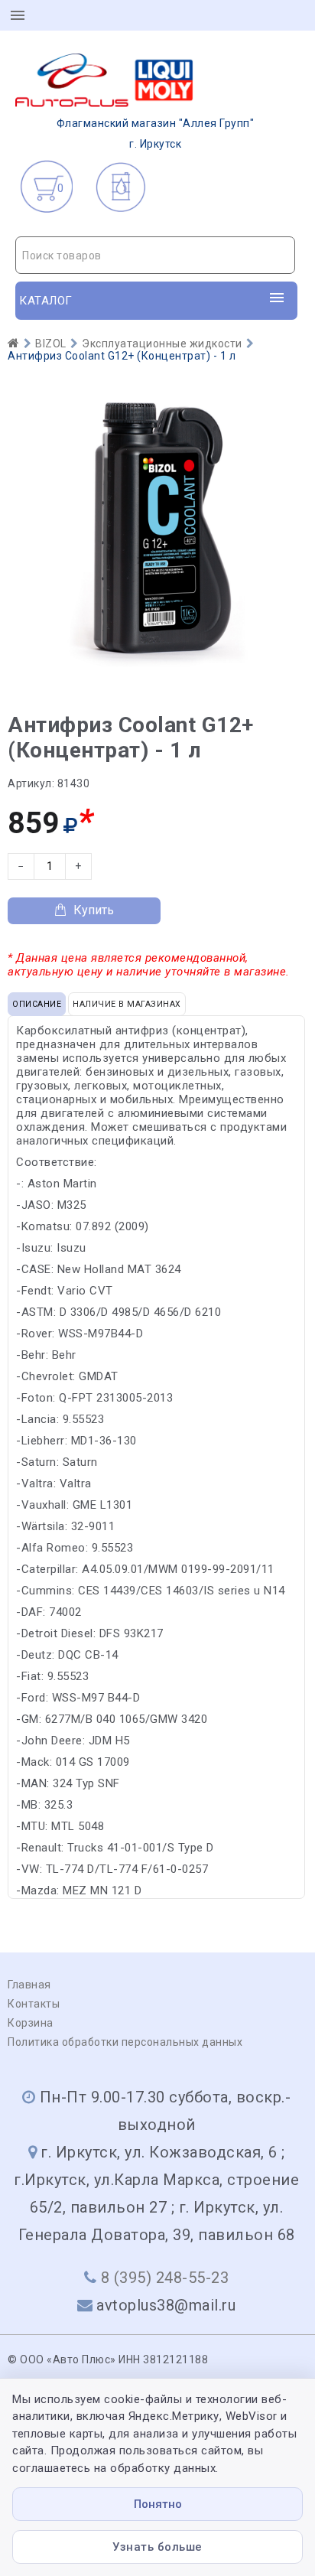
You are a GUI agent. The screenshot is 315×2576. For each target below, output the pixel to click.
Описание (37, 1004)
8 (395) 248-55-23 (165, 2278)
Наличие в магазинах (127, 1004)
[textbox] (155, 256)
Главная (29, 1985)
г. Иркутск (156, 134)
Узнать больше (157, 2547)
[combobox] (155, 255)
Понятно (158, 2504)
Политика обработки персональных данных (125, 2042)
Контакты (34, 2004)
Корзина (31, 2023)
